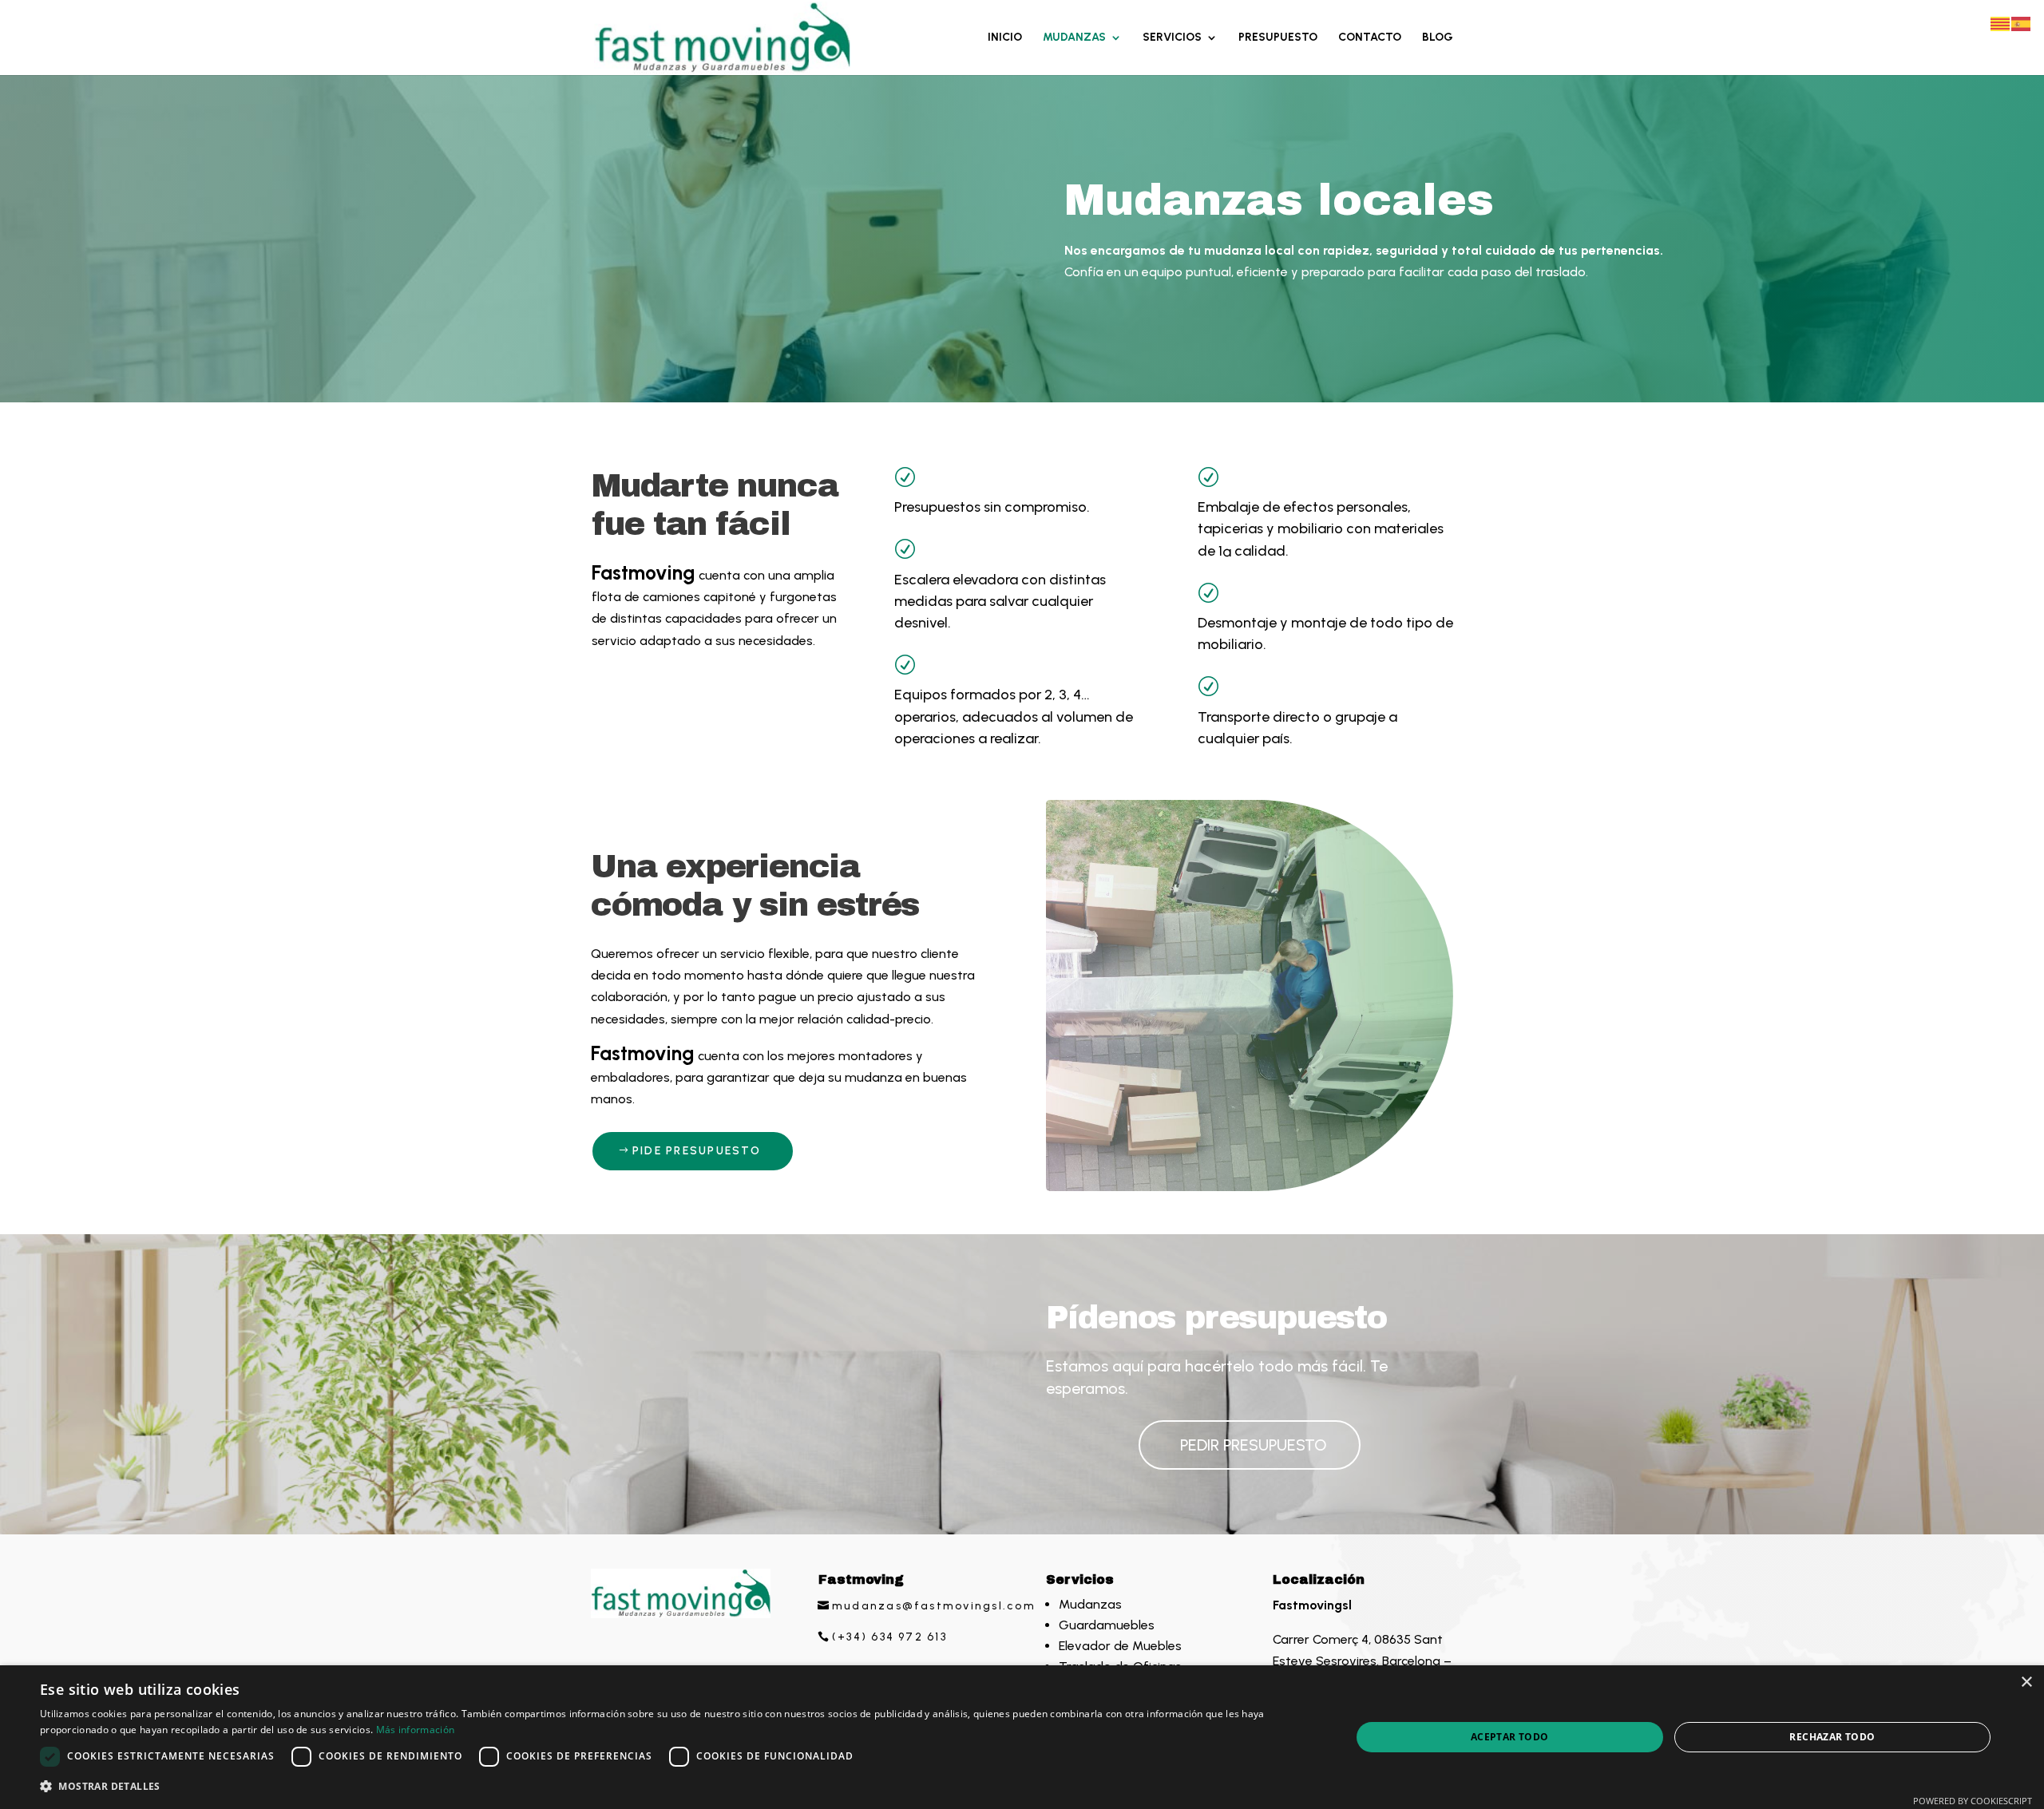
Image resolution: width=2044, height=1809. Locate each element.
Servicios (1172, 38)
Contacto (1370, 38)
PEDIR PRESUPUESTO (1254, 1445)
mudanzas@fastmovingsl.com (934, 1606)
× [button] (2026, 1682)
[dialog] (1022, 1737)
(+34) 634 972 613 (889, 1637)
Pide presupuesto (697, 1151)
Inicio (1005, 38)
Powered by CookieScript (1973, 1801)
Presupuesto (1278, 38)
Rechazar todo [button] (1832, 1737)
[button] (676, 1786)
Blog (1438, 38)
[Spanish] (2022, 23)
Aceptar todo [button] (1510, 1737)
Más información (416, 1730)
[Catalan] (2001, 23)
